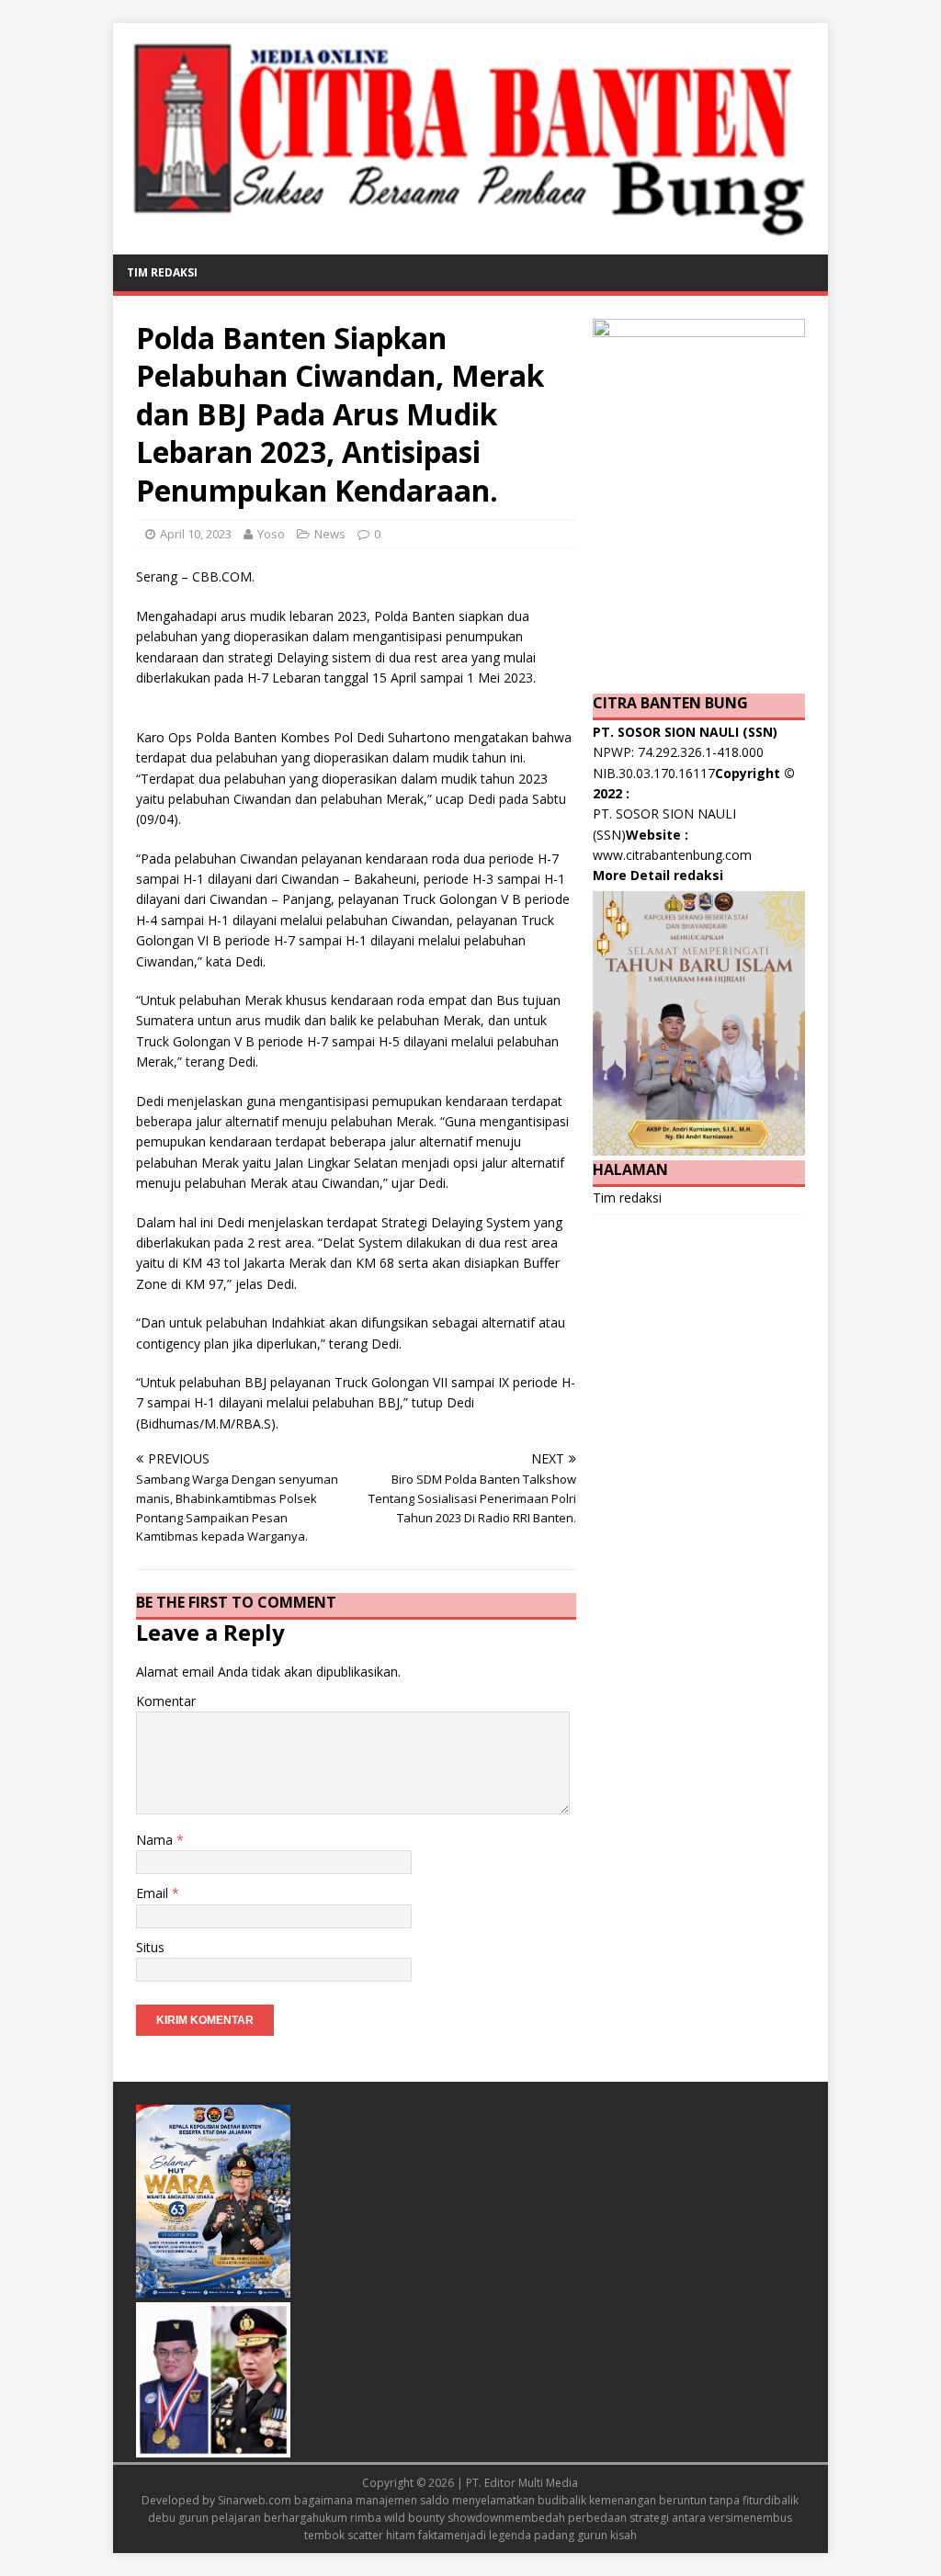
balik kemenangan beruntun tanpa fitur (663, 2500)
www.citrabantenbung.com (672, 855)
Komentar (166, 1701)
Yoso (271, 534)
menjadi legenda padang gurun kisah (540, 2535)
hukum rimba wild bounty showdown (408, 2518)
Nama (156, 1840)
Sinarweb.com (255, 2500)
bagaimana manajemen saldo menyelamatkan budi (428, 2500)
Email (154, 1893)
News (330, 534)
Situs (150, 1947)
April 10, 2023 (196, 534)
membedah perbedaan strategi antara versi (619, 2518)
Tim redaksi (162, 272)
